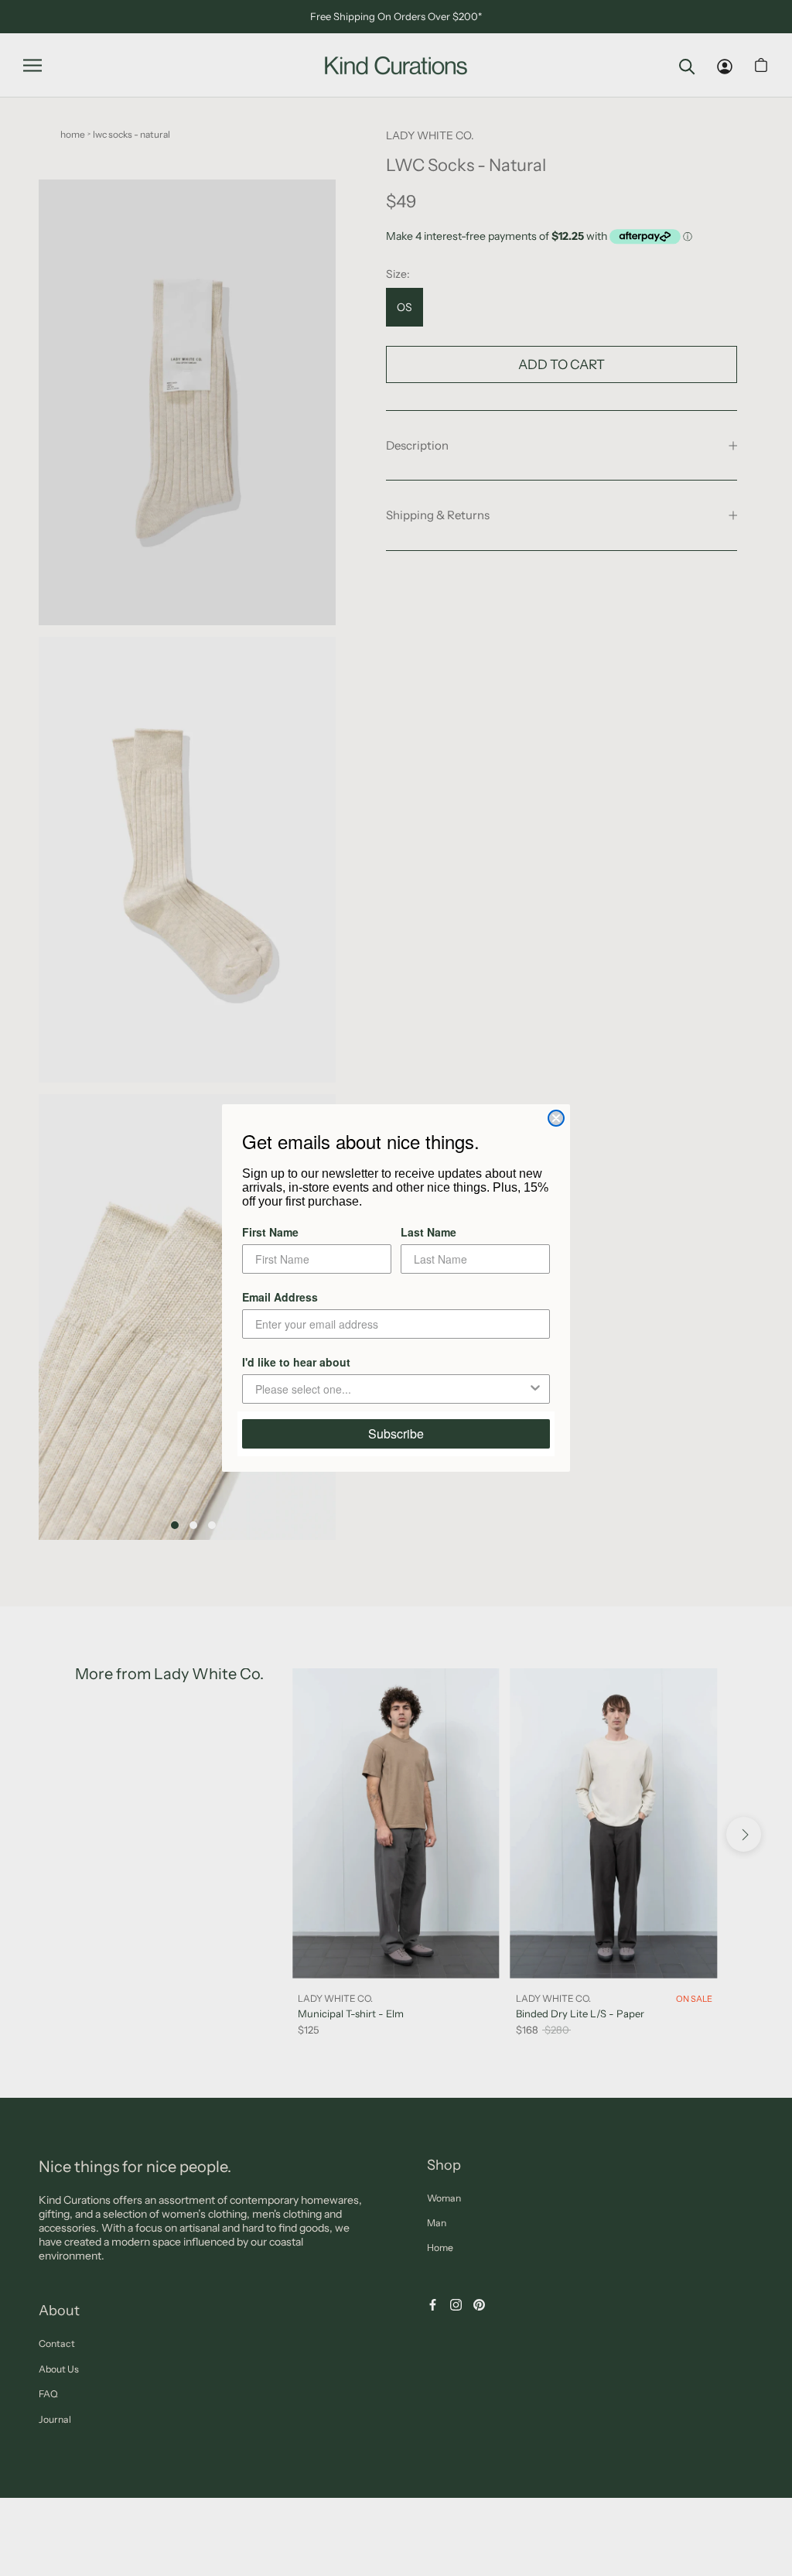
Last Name (428, 1232)
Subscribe (396, 1433)
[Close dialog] (556, 1118)
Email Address (280, 1297)
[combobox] (391, 1389)
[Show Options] (535, 1389)
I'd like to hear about (296, 1362)
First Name (270, 1232)
